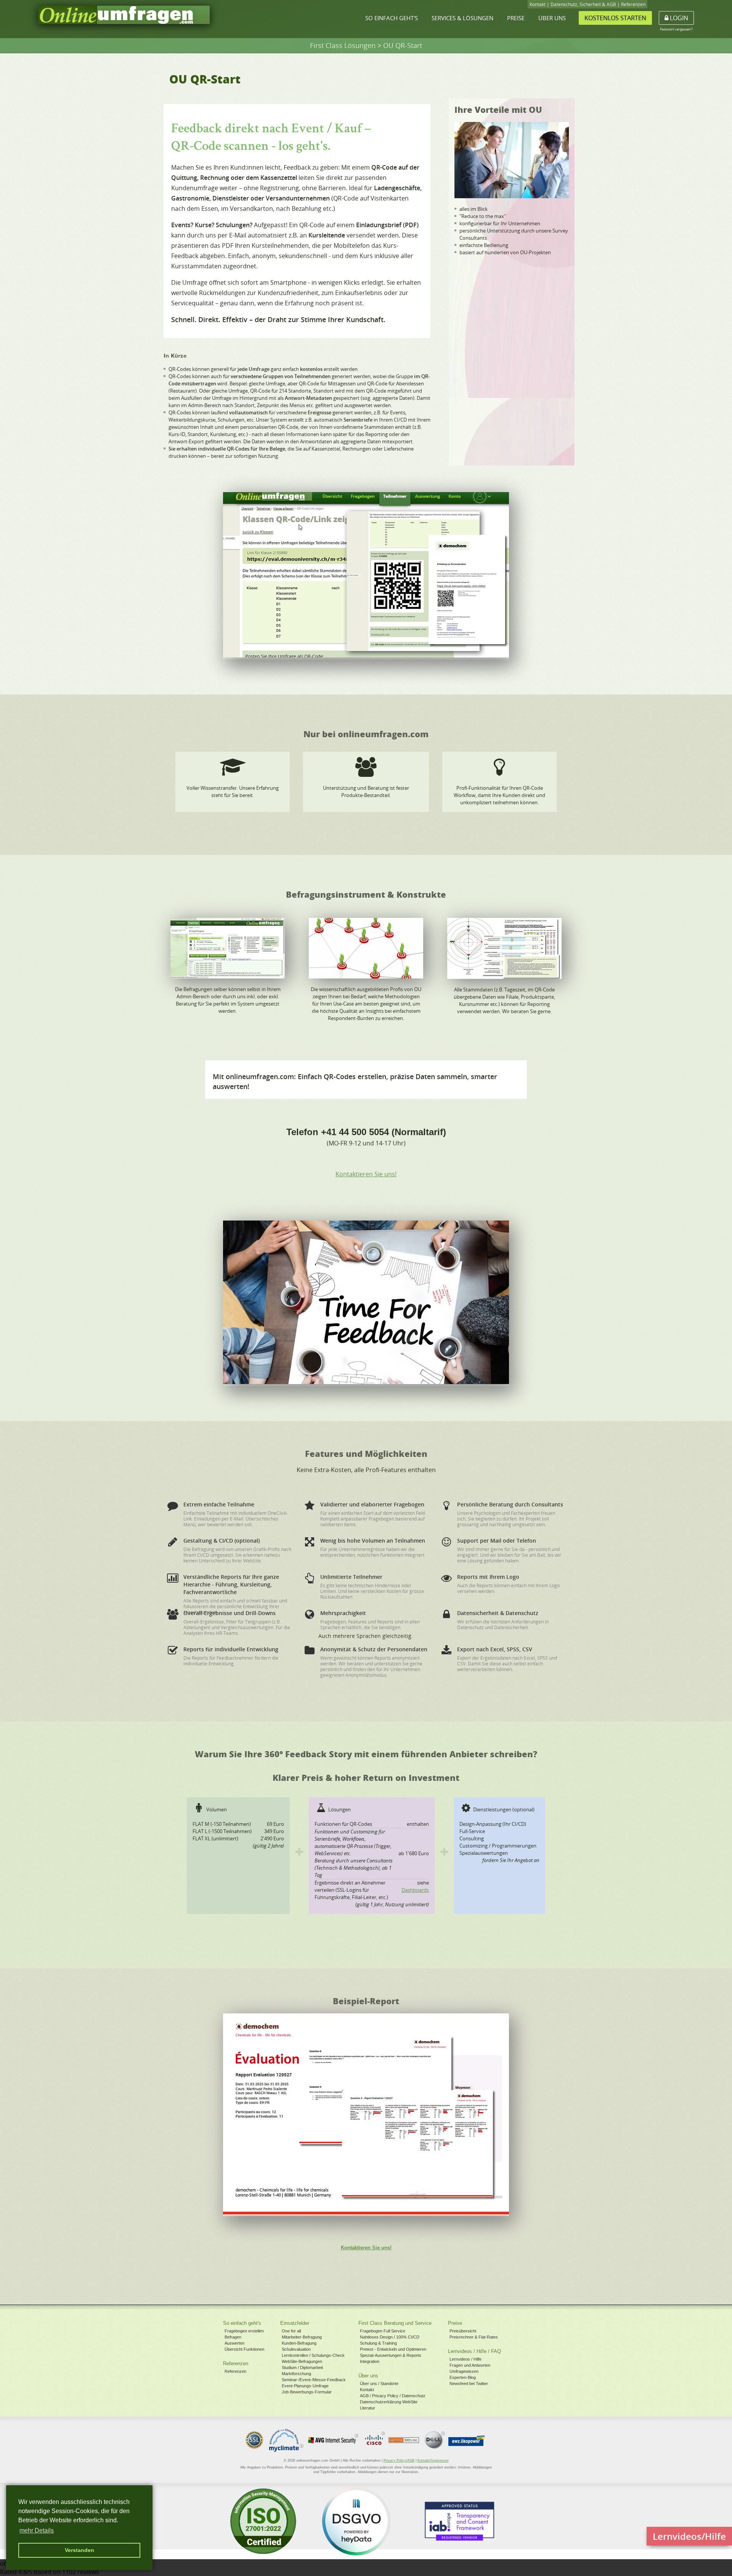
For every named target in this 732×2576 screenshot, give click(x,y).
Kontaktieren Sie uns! (366, 1174)
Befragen (233, 2337)
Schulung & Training (378, 2343)
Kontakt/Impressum (433, 2461)
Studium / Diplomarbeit (302, 2367)
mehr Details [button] (37, 2530)
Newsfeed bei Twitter (469, 2384)
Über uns (552, 18)
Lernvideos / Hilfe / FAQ (474, 2351)
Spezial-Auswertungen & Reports (391, 2355)
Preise (516, 18)
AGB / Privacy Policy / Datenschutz (393, 2396)
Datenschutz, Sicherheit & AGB (583, 4)
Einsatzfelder (295, 2323)
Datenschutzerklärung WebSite (389, 2402)
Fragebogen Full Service (383, 2331)
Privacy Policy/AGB (399, 2461)
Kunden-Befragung (299, 2343)
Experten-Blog (463, 2377)
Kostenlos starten (615, 18)
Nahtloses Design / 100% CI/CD (390, 2337)
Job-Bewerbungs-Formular (307, 2392)
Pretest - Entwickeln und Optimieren (393, 2349)
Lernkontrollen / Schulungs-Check (313, 2355)
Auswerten (234, 2343)
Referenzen (633, 4)
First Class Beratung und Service (395, 2323)
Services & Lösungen (462, 18)
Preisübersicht (463, 2331)
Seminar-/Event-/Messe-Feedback (314, 2380)
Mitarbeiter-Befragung (302, 2337)
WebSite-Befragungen (302, 2361)
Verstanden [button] (79, 2550)
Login (678, 18)
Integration (370, 2361)
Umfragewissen (464, 2371)
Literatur (368, 2408)
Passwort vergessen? (676, 29)
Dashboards (415, 1890)
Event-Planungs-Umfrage (305, 2386)
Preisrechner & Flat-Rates (474, 2337)
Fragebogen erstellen (244, 2331)
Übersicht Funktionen (244, 2349)
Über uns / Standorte (379, 2384)
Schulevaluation (296, 2349)
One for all (291, 2331)
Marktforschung (296, 2374)
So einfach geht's (392, 18)
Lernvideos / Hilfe (466, 2359)
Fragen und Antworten (470, 2365)
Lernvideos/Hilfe (689, 2536)
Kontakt (538, 4)
